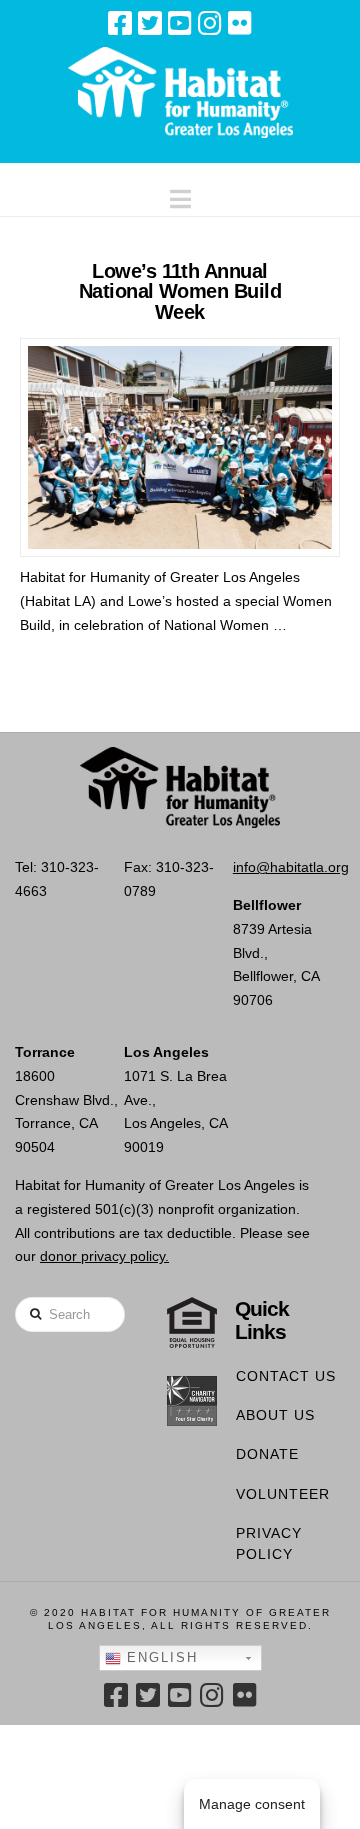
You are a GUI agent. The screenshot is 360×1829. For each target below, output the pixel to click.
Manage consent (252, 1804)
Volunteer (283, 1494)
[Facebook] (120, 23)
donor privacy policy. (104, 1256)
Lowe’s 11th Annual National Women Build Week (180, 291)
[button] (180, 194)
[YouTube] (180, 23)
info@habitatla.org (291, 867)
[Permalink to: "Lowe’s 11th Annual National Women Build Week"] (180, 447)
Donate (267, 1454)
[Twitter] (150, 23)
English (159, 1657)
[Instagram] (210, 23)
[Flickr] (240, 23)
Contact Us (286, 1376)
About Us (275, 1415)
